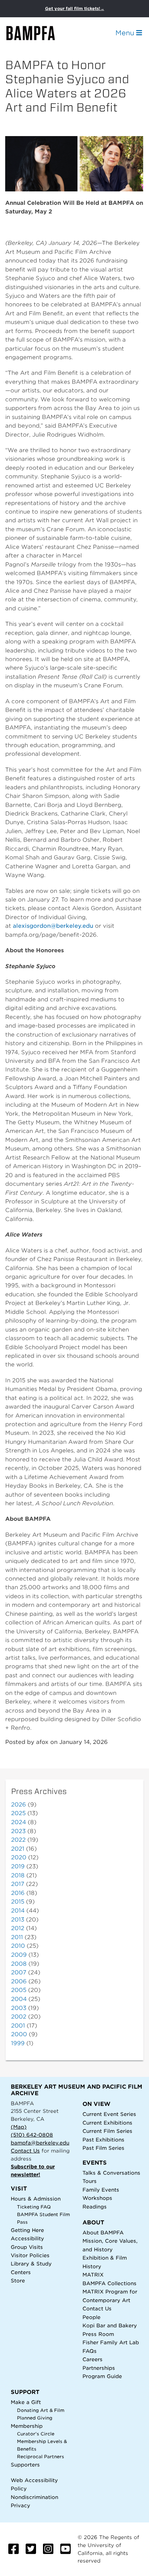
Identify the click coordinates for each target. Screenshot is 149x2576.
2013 (18, 1920)
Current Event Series (109, 2114)
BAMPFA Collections (109, 2283)
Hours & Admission (36, 2199)
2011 (17, 1937)
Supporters (25, 2465)
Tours (90, 2181)
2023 (18, 1831)
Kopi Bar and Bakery (110, 2325)
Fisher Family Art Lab (111, 2342)
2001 (18, 2026)
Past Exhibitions (103, 2140)
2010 (18, 1946)
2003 (19, 2008)
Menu (126, 33)
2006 (19, 1981)
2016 (18, 1893)
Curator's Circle (36, 2434)
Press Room (98, 2334)
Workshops (97, 2198)
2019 (18, 1866)
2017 (18, 1884)
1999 (18, 2043)
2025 (18, 1813)
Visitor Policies (30, 2255)
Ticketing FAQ (34, 2207)
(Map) (19, 2127)
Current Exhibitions (107, 2123)
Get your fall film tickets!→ (75, 8)
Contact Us (25, 2151)
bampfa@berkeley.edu (40, 2143)
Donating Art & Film (41, 2410)
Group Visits (27, 2247)
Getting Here (27, 2230)
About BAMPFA (103, 2232)
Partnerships (99, 2368)
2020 (19, 1857)
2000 (19, 2034)
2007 (19, 1972)
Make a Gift (26, 2402)
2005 (19, 1990)
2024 (19, 1822)
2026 (19, 1805)
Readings (95, 2207)
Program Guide (102, 2376)
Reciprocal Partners (41, 2457)
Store (18, 2281)
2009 (19, 1955)
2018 (18, 1875)
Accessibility (27, 2238)
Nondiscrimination (34, 2497)
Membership (27, 2426)
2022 (18, 1840)
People (91, 2317)
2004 (19, 1999)
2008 (19, 1964)
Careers (93, 2359)
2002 (19, 2017)
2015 (18, 1902)
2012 (18, 1928)
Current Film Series (107, 2131)
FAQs (90, 2351)
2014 (18, 1911)
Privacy (20, 2505)
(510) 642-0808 (32, 2135)
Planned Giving (35, 2418)
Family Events (101, 2190)
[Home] (37, 33)
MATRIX (93, 2275)
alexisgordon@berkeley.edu (53, 926)
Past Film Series (103, 2148)
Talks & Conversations (111, 2173)
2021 (18, 1849)
